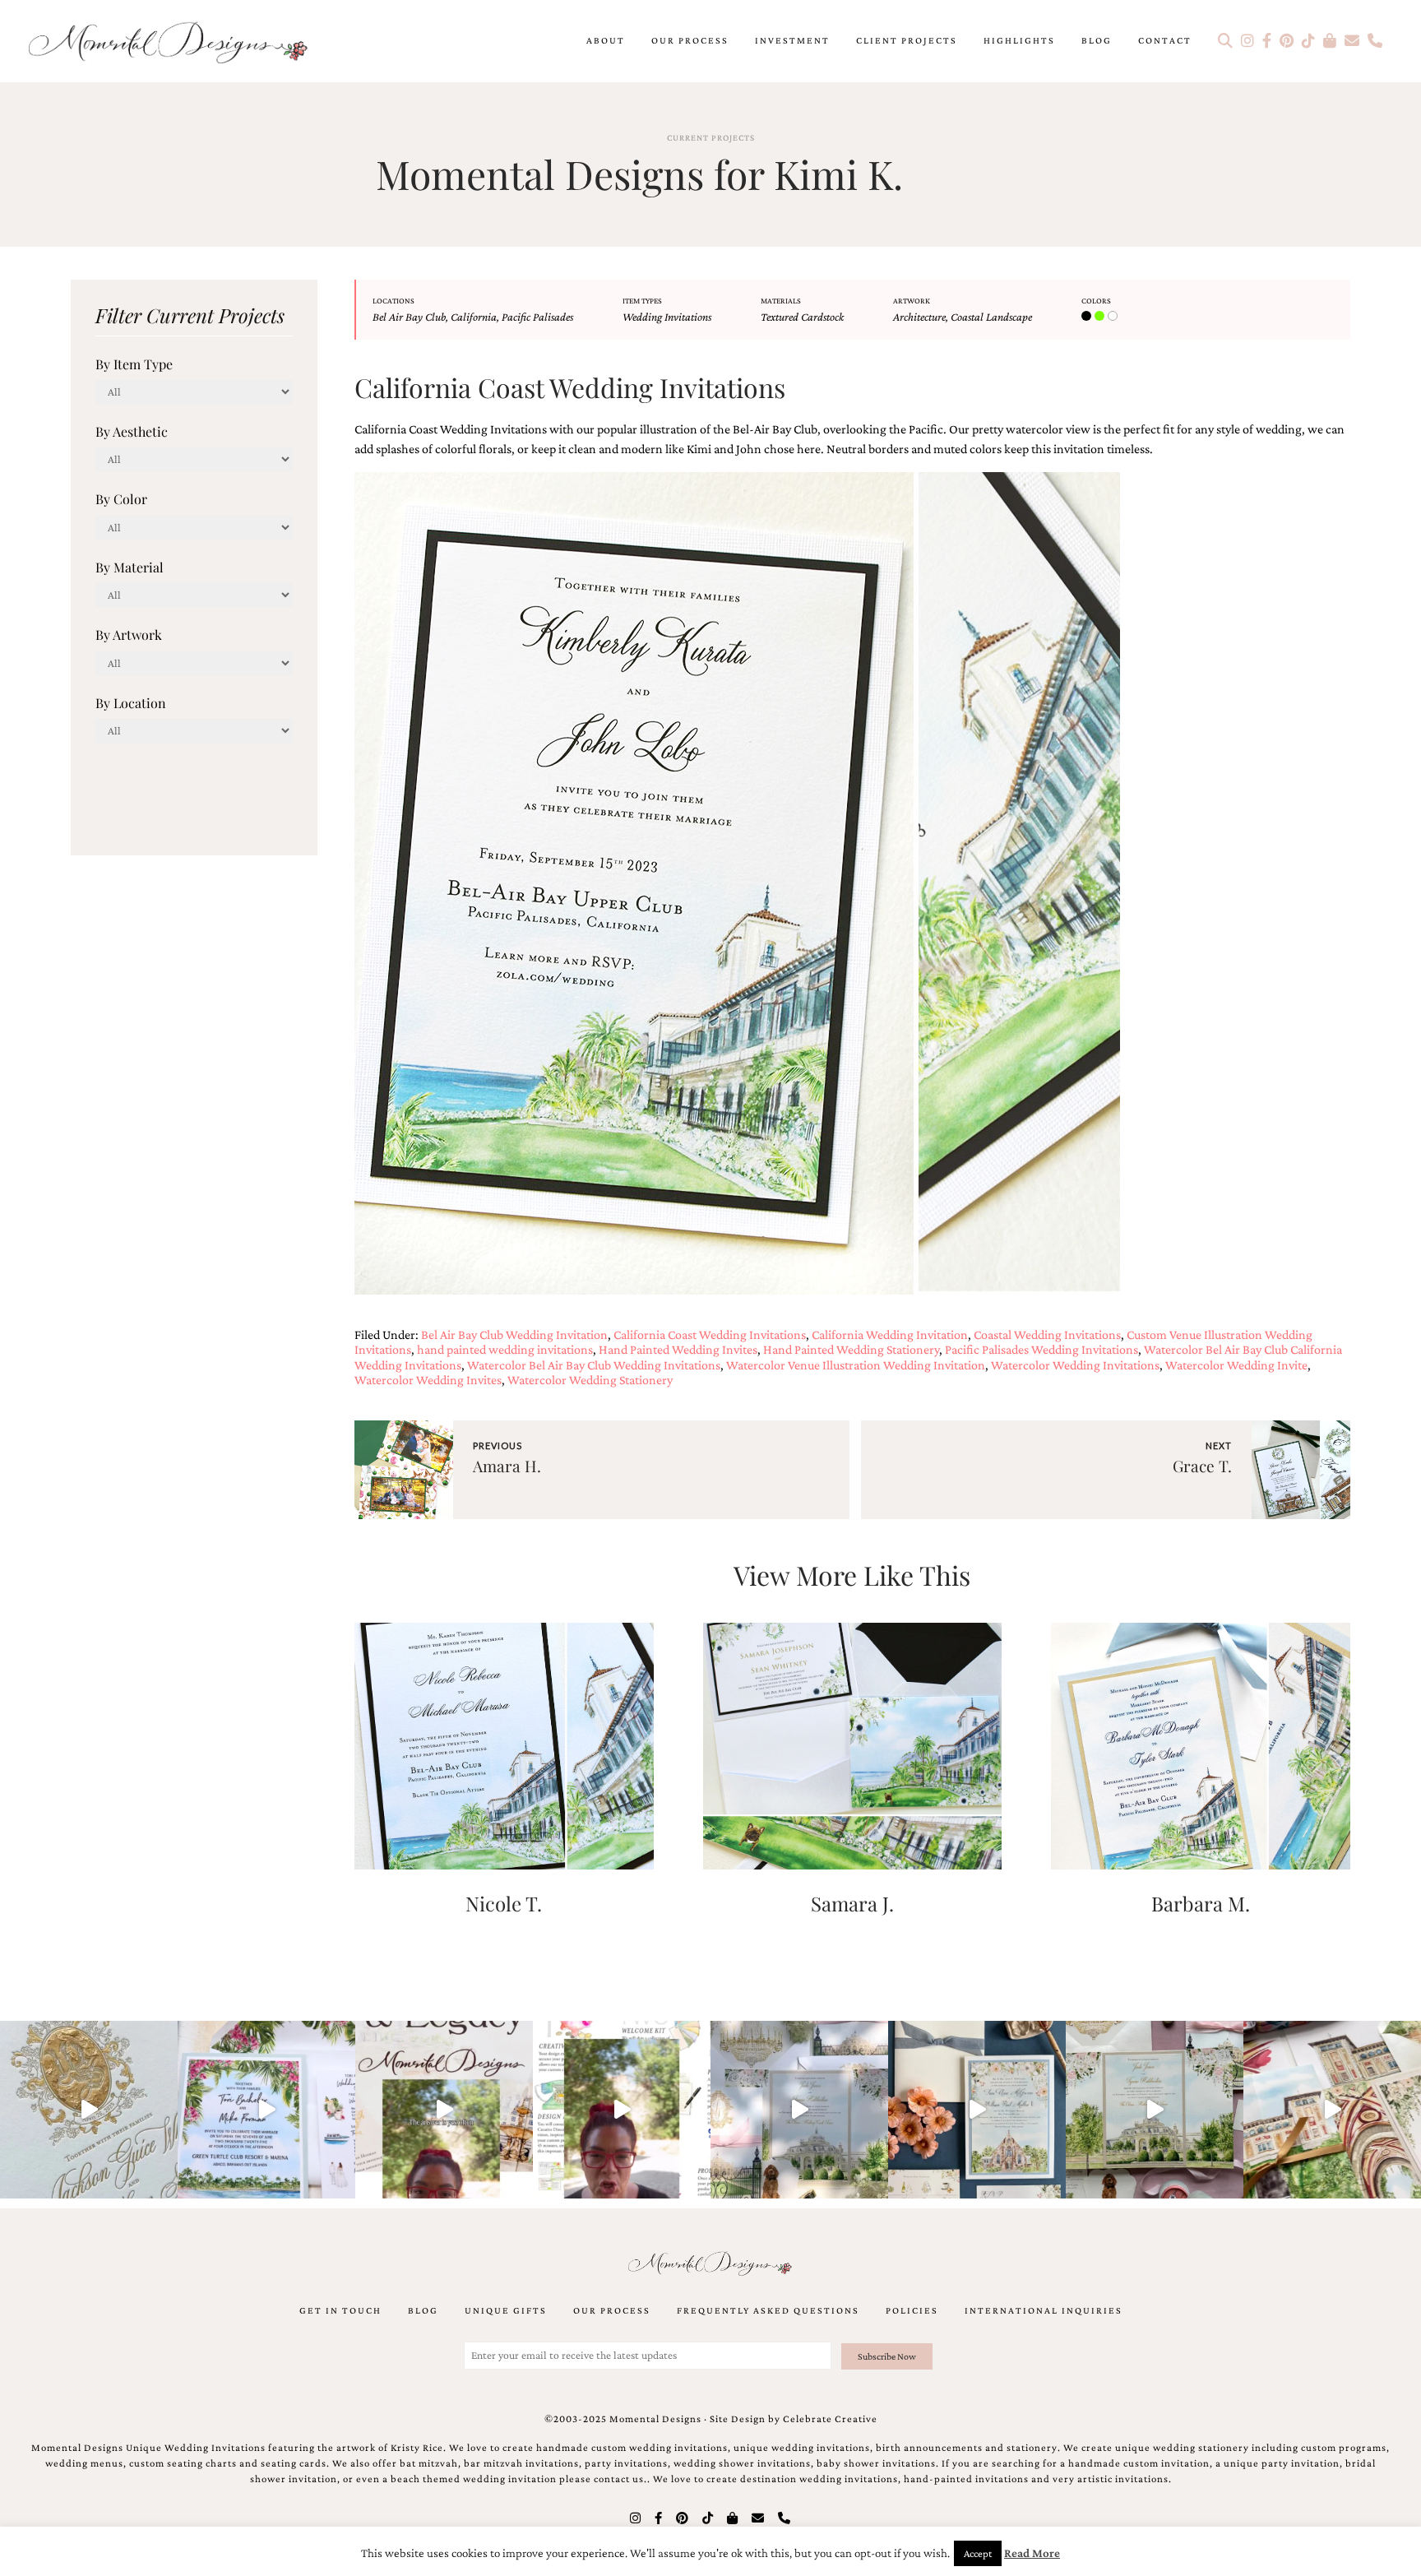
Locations (393, 301)
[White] (1114, 317)
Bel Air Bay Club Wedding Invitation (514, 1334)
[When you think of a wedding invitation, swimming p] (266, 2110)
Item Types (642, 301)
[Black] (1088, 317)
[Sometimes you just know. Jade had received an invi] (1155, 2110)
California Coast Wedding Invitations (710, 1334)
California (474, 317)
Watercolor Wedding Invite (1236, 1365)
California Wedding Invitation (890, 1334)
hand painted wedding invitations (505, 1349)
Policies (912, 2310)
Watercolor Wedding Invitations (1075, 1365)
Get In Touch (340, 2310)
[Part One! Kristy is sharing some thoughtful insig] (622, 2110)
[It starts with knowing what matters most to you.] (1332, 2110)
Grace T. (1202, 1466)
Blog (1097, 40)
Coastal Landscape (991, 317)
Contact (1165, 40)
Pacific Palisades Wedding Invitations (1041, 1349)
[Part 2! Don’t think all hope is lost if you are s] (444, 2110)
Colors (1096, 301)
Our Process (690, 40)
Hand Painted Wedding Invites (678, 1349)
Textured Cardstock (802, 317)
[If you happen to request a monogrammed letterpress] (89, 2110)
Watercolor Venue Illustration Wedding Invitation (856, 1365)
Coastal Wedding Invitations (1047, 1334)
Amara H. (507, 1466)
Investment (792, 40)
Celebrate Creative (830, 2419)
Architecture (919, 317)
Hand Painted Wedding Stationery (851, 1349)
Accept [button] (978, 2553)
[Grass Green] (1101, 317)
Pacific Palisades (537, 317)
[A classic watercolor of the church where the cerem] (977, 2110)
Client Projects (907, 40)
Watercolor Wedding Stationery (590, 1380)
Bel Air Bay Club (409, 317)
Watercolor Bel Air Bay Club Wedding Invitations (594, 1365)
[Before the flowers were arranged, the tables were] (799, 2110)
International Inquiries (1044, 2310)
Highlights (1019, 40)
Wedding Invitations (667, 317)
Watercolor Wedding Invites (428, 1380)
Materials (781, 301)
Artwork (912, 301)
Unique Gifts (506, 2310)
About (606, 40)
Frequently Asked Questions (768, 2310)
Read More (1032, 2553)
